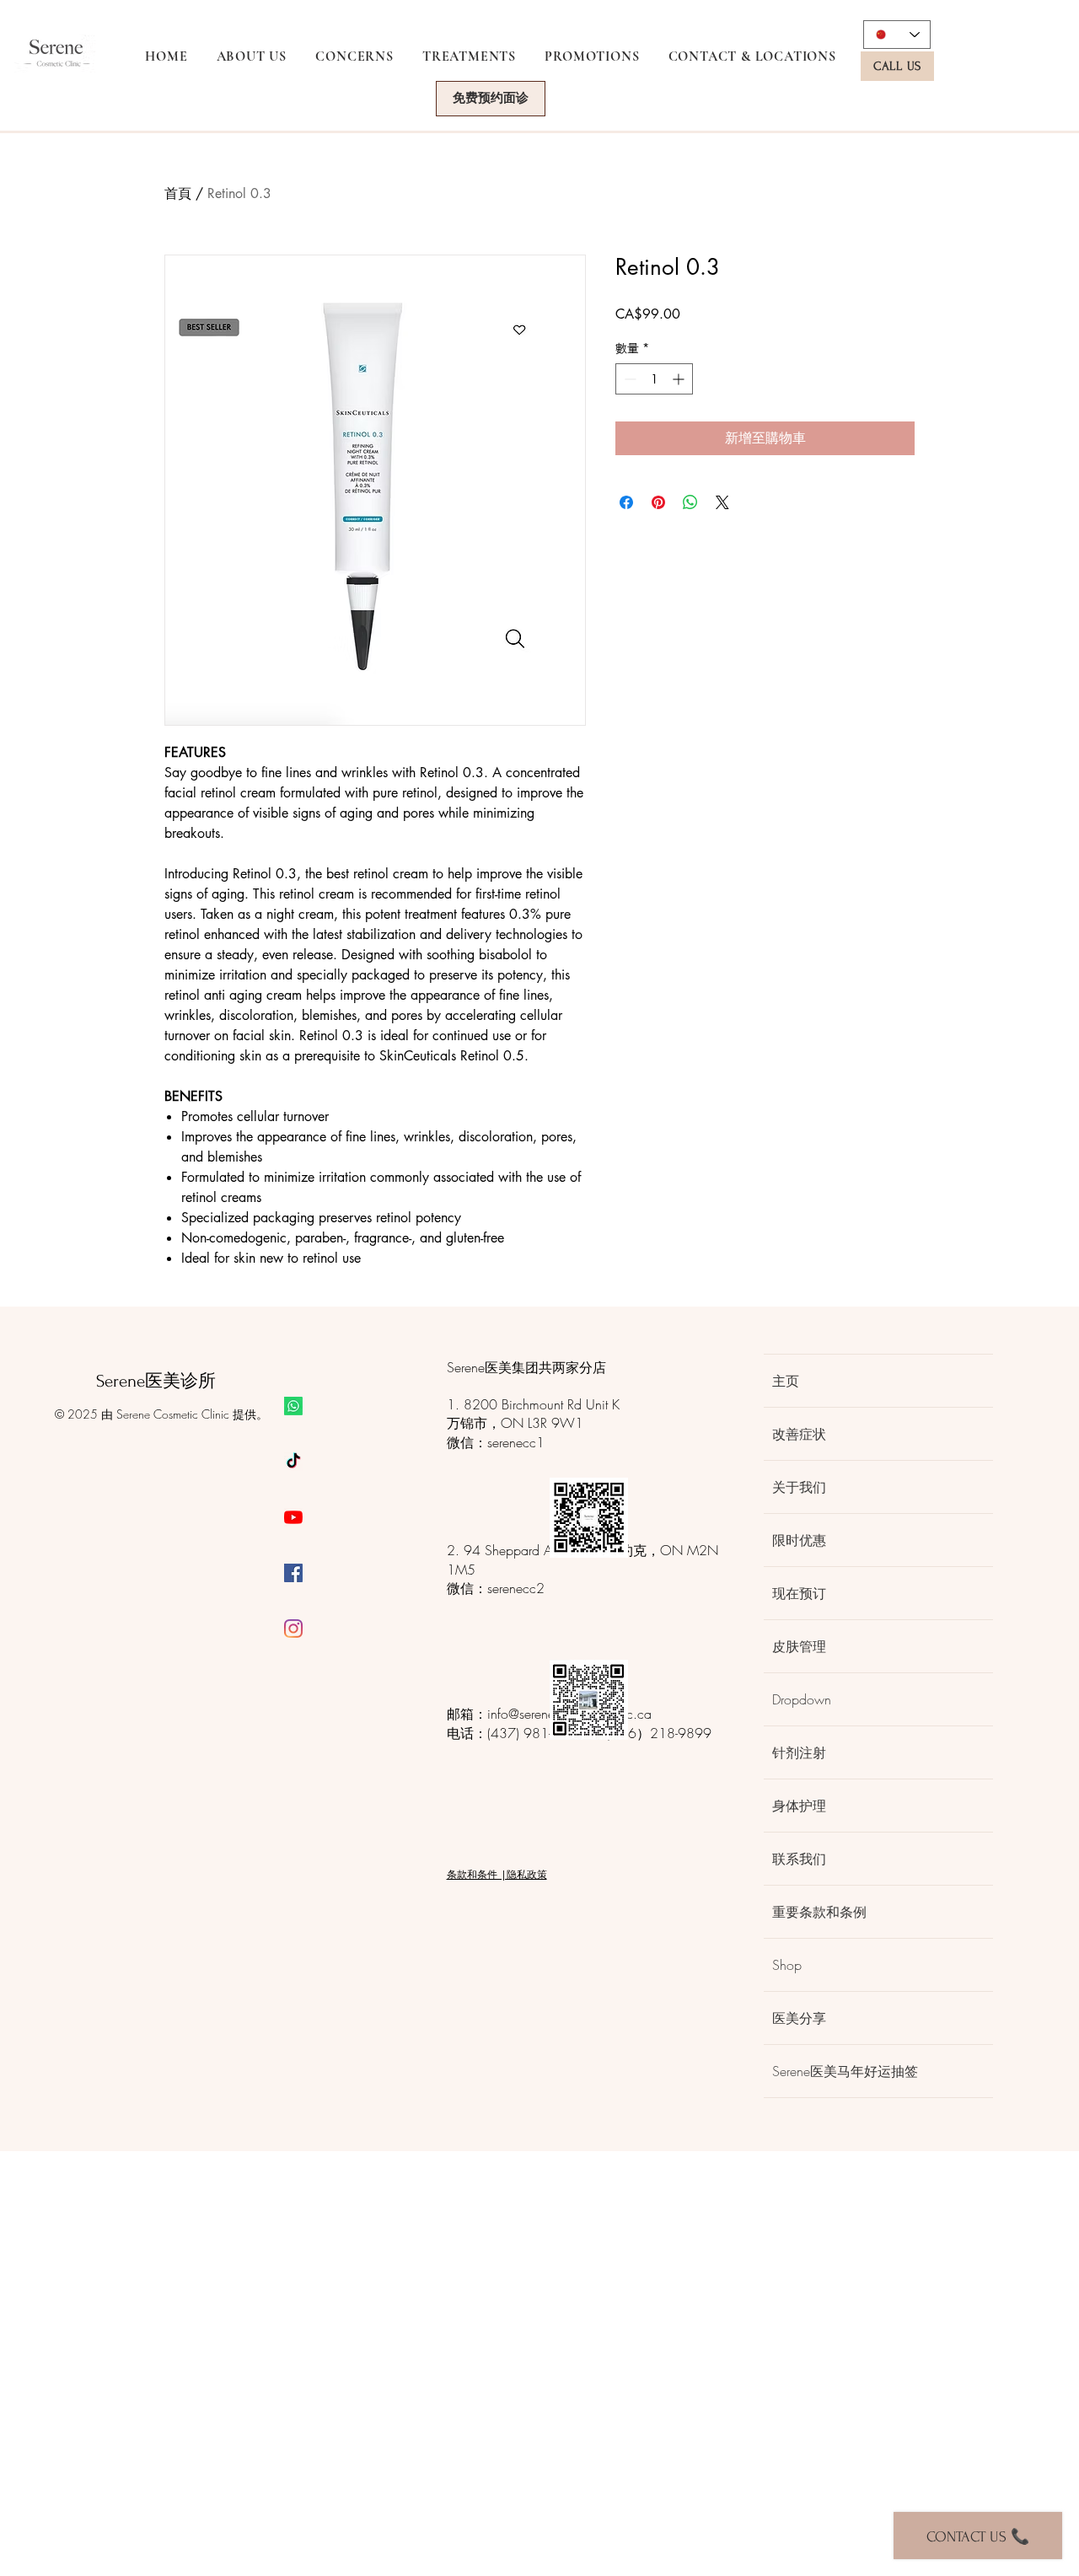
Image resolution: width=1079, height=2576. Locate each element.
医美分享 (799, 2018)
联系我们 (799, 1859)
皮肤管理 (799, 1646)
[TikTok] (293, 1462)
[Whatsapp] (293, 1406)
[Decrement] (628, 379)
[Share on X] (722, 502)
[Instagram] (293, 1629)
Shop (787, 1965)
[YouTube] (293, 1517)
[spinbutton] (654, 379)
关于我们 (799, 1487)
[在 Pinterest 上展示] (658, 502)
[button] (354, 56)
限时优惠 (799, 1540)
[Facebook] (293, 1573)
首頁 (178, 193)
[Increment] (680, 379)
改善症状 (799, 1434)
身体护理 (799, 1806)
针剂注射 (799, 1752)
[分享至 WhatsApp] (690, 502)
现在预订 (799, 1593)
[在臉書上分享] (626, 502)
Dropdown (802, 1699)
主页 (786, 1381)
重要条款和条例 (819, 1912)
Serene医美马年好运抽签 (845, 2071)
